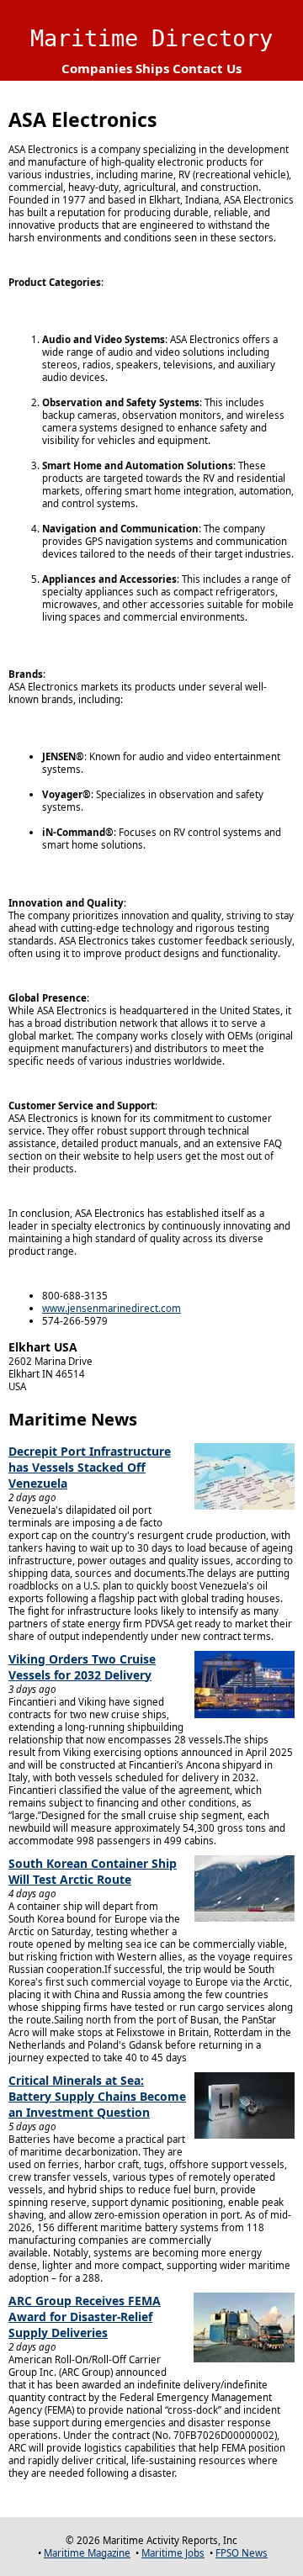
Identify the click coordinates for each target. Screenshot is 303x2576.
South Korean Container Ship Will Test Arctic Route (93, 1871)
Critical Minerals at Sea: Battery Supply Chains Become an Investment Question (97, 2096)
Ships (152, 68)
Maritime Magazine (87, 2553)
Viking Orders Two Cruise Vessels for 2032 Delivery (82, 1667)
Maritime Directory (151, 38)
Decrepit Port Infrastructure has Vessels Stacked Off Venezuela (90, 1467)
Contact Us (207, 68)
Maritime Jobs (173, 2553)
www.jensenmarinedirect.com (112, 1308)
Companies (97, 68)
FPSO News (242, 2553)
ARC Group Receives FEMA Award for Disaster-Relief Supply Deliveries (85, 2317)
